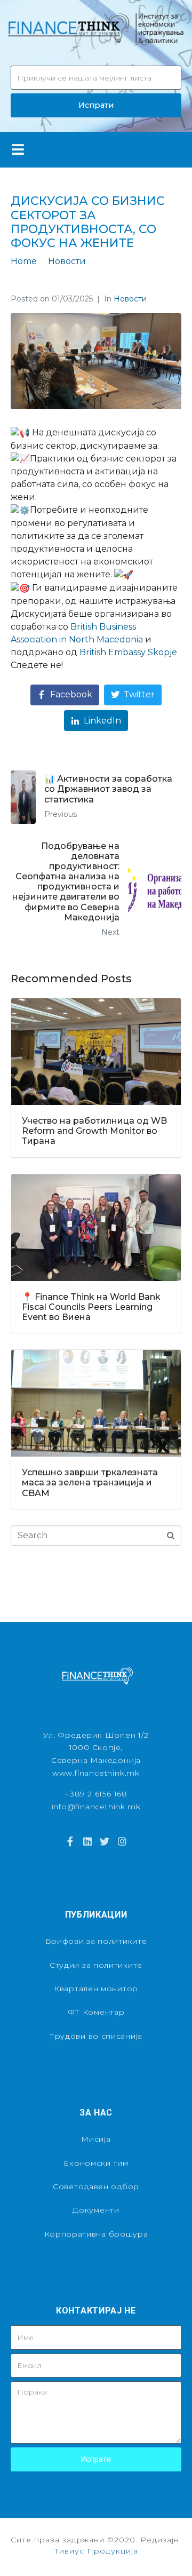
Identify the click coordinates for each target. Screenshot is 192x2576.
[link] (128, 652)
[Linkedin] (87, 1841)
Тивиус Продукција (96, 2551)
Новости (130, 299)
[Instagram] (122, 1841)
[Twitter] (105, 1841)
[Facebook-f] (70, 1841)
